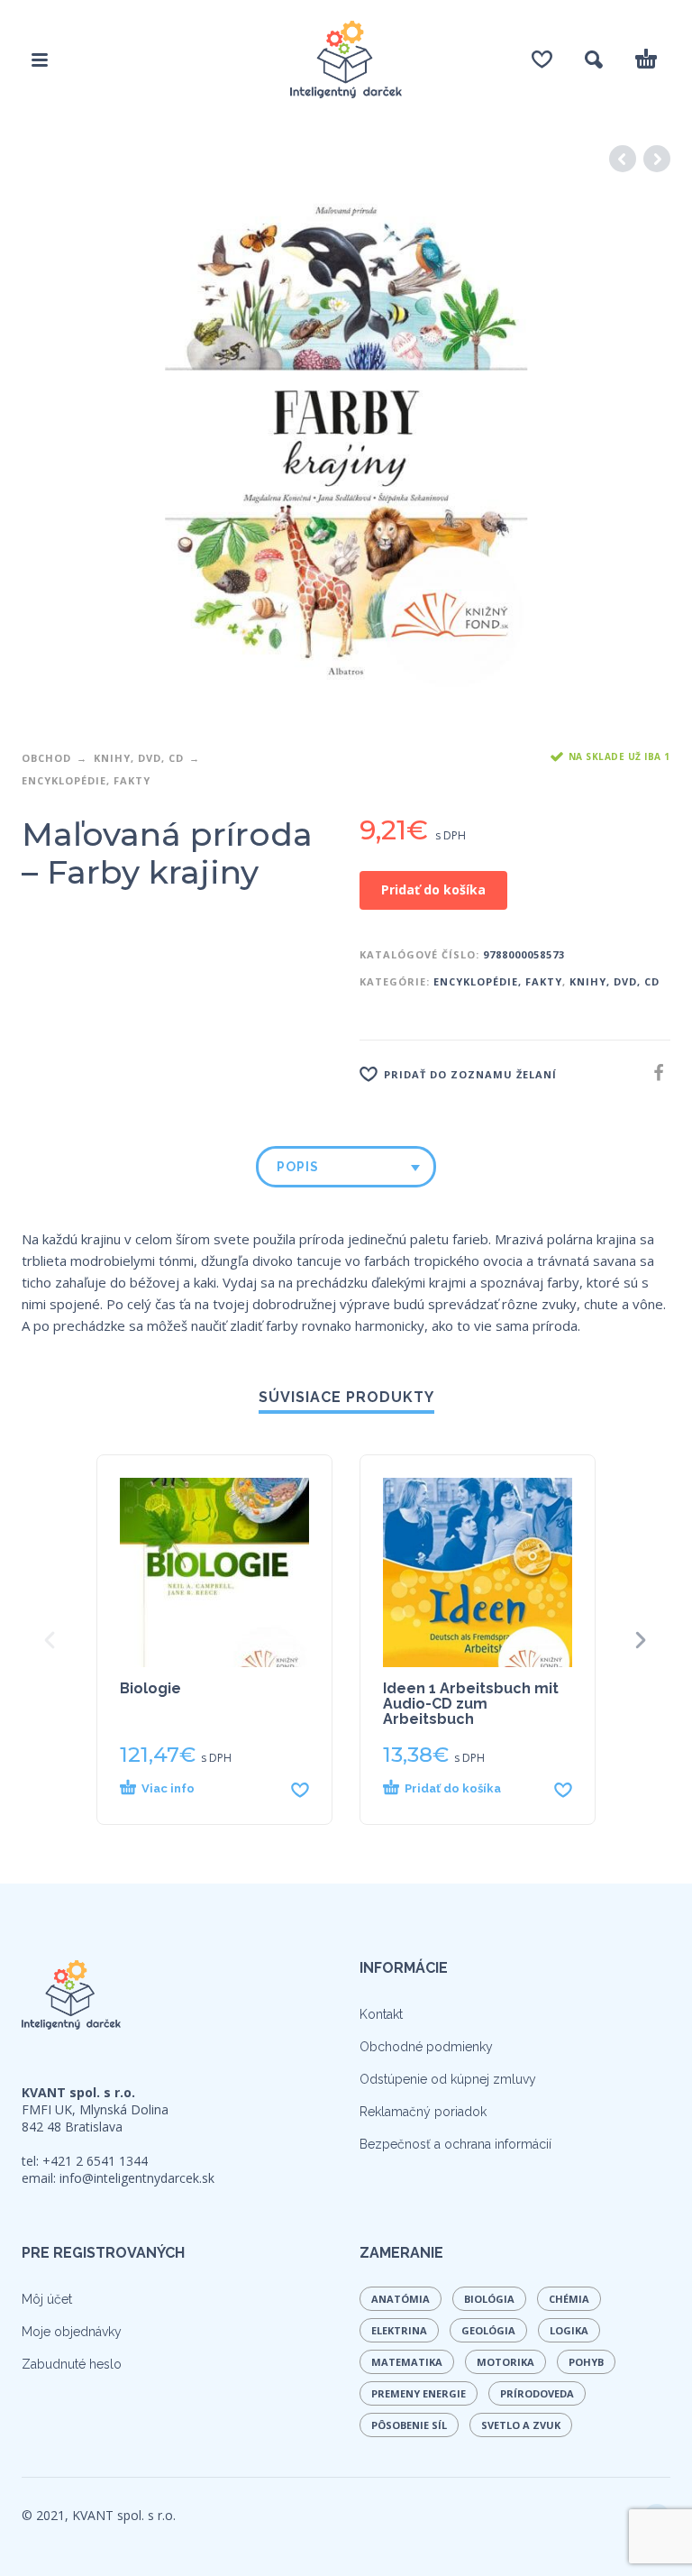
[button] (463, 1789)
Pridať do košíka (433, 889)
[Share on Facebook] (653, 1073)
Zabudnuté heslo (72, 2364)
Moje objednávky (72, 2332)
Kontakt (381, 2014)
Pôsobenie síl (409, 2425)
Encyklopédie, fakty (86, 780)
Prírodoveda (537, 2393)
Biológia (489, 2299)
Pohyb (586, 2362)
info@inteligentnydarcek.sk (137, 2178)
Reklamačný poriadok (423, 2112)
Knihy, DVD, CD (139, 758)
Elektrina (399, 2330)
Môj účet (47, 2299)
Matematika (407, 2362)
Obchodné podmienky (426, 2047)
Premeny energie (419, 2393)
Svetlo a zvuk (521, 2425)
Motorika (505, 2362)
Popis (298, 1167)
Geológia (488, 2330)
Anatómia (401, 2299)
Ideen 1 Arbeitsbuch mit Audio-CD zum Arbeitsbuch (471, 1704)
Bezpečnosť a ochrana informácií (455, 2144)
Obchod (46, 758)
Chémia (569, 2299)
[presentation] (51, 1640)
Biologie (150, 1688)
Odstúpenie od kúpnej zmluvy (448, 2079)
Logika (569, 2330)
